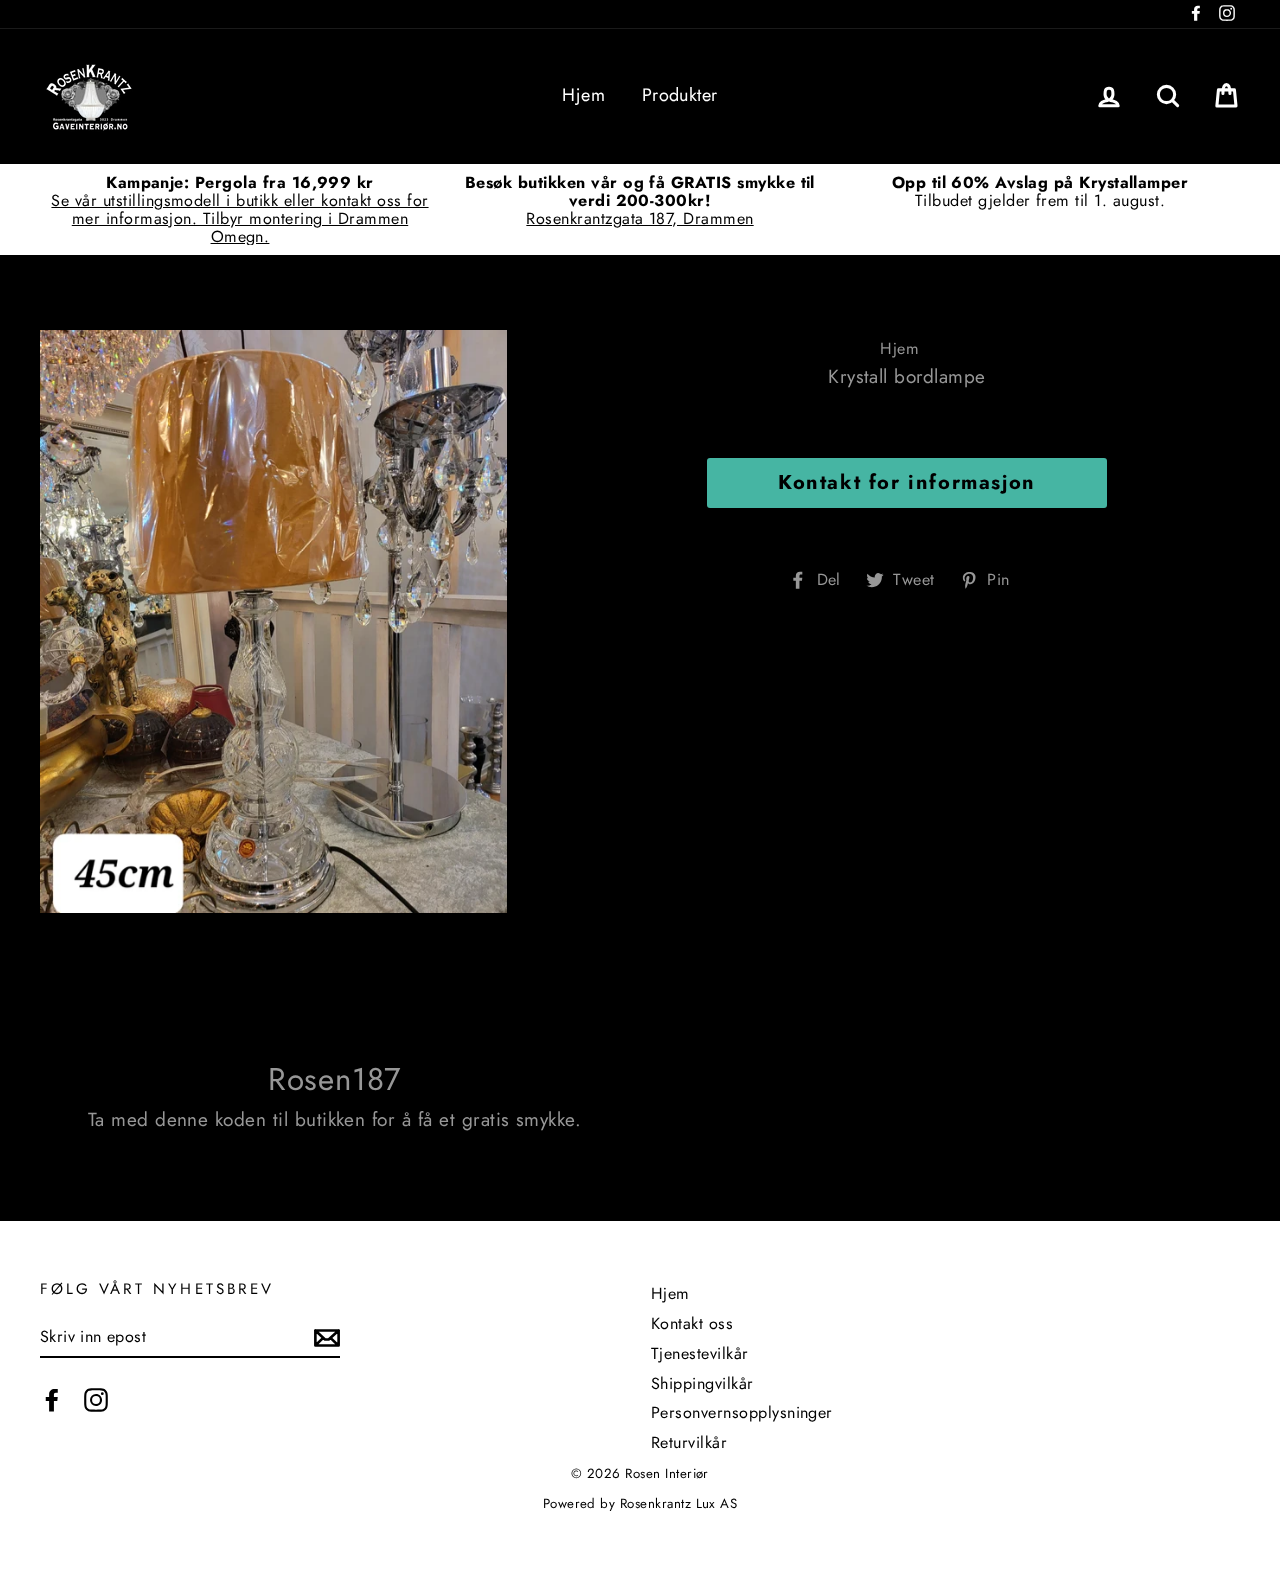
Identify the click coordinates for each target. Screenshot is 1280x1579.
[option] (240, 209)
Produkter (680, 95)
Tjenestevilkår (700, 1353)
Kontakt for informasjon (907, 482)
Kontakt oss (692, 1323)
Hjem (583, 95)
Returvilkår (689, 1442)
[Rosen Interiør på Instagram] (96, 1400)
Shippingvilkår (702, 1383)
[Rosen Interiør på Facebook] (52, 1400)
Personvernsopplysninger (742, 1412)
